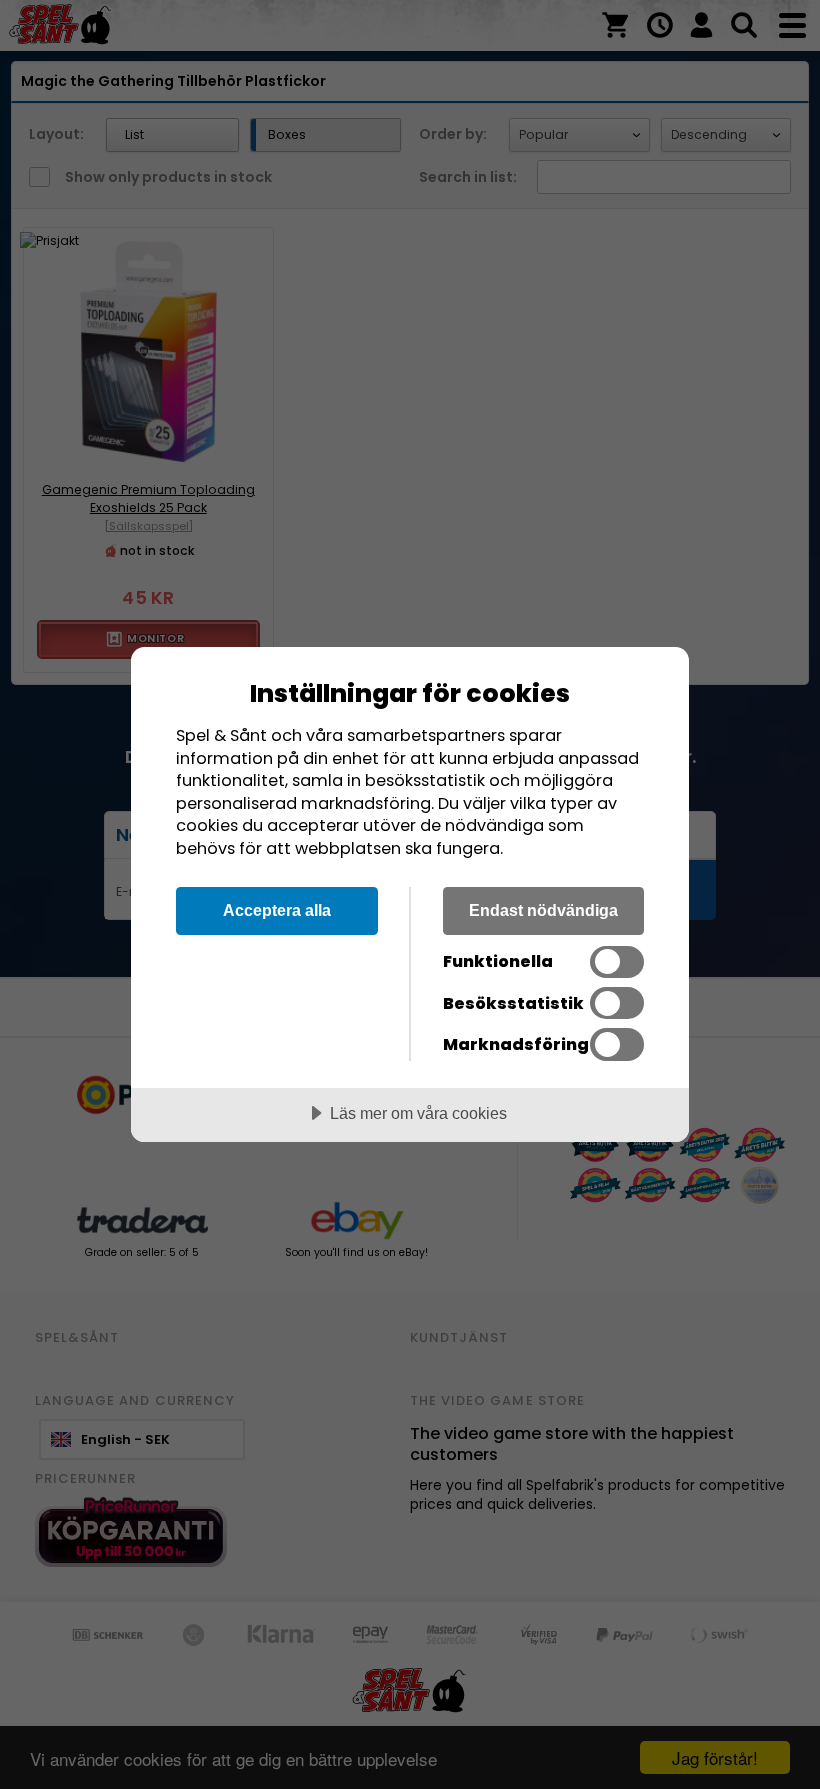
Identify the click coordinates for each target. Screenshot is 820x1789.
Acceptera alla (277, 910)
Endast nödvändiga (543, 910)
